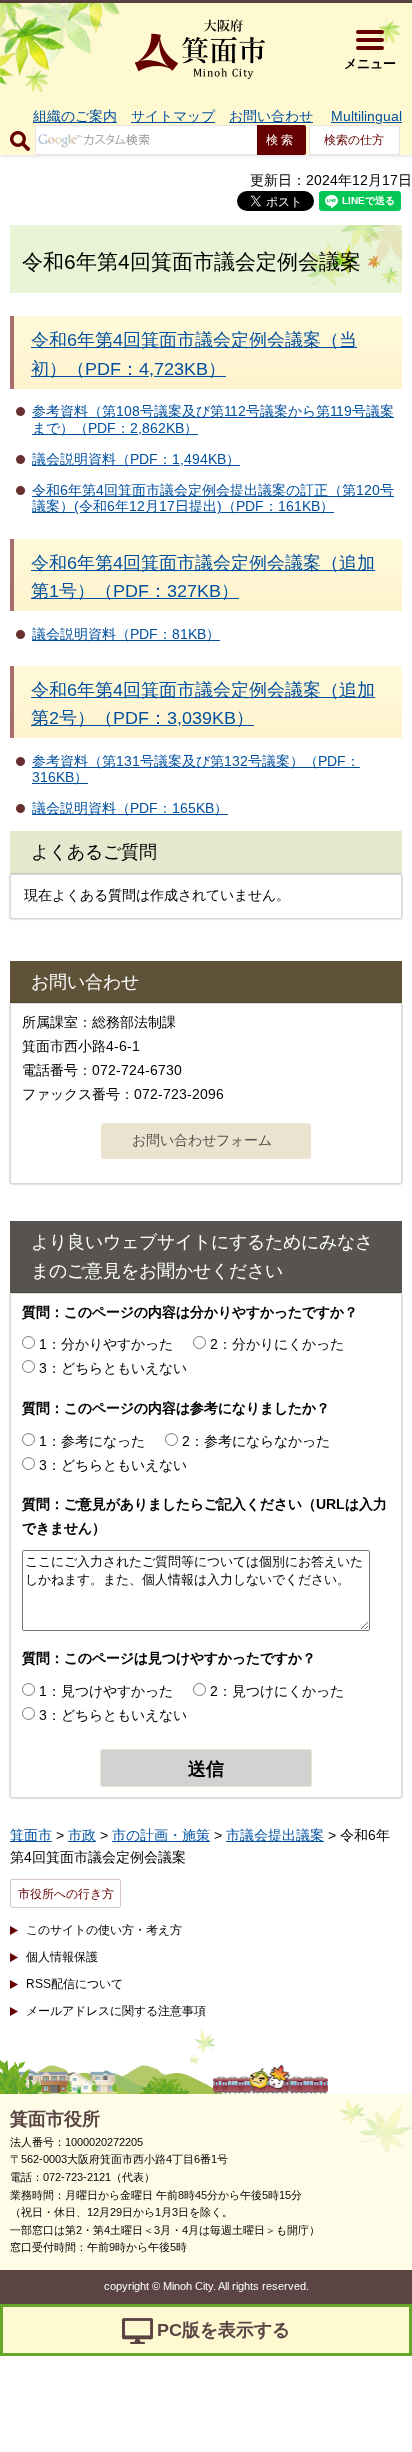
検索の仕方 (354, 140)
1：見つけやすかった (106, 1691)
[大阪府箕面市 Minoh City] (200, 49)
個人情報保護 (62, 1957)
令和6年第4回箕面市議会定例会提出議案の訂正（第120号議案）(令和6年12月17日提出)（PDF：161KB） (213, 498)
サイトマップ (173, 116)
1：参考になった (92, 1441)
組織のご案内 (75, 116)
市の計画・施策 (161, 1835)
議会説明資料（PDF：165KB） (130, 808)
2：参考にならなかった (256, 1441)
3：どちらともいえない (113, 1368)
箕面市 (31, 1835)
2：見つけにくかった (277, 1691)
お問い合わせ (271, 116)
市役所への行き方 (66, 1894)
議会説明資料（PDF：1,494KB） (136, 459)
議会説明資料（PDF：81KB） (126, 634)
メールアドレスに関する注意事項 (116, 2011)
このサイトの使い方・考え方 (104, 1930)
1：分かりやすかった (106, 1344)
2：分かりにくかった (277, 1344)
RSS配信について (74, 1984)
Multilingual (366, 116)
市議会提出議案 (275, 1835)
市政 (82, 1835)
